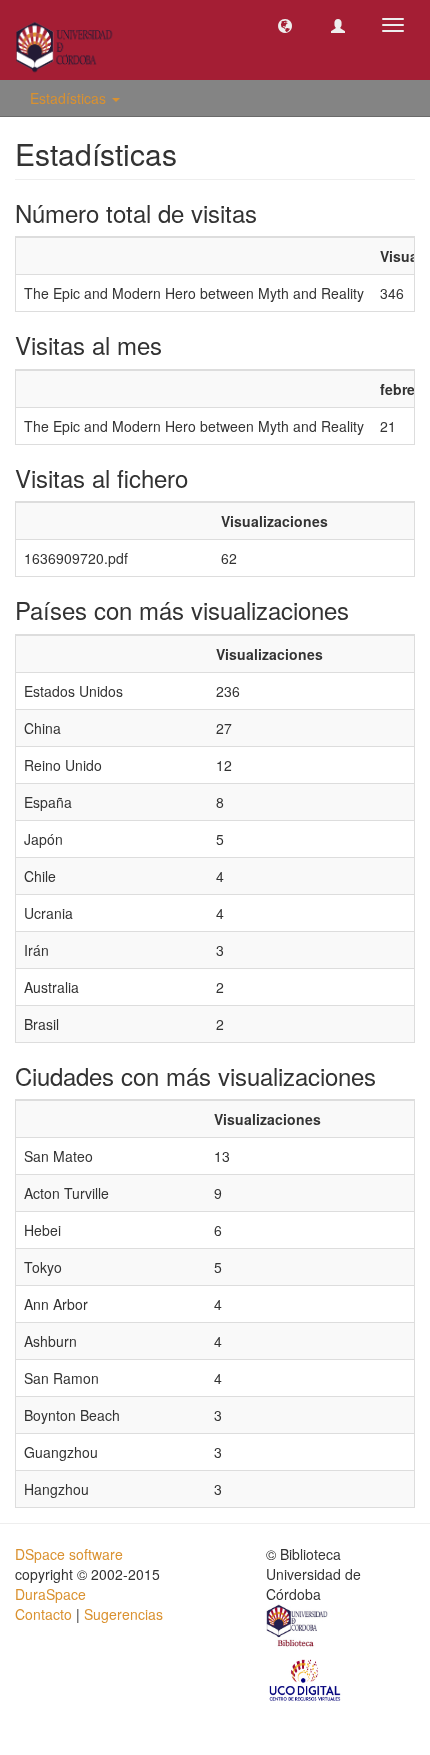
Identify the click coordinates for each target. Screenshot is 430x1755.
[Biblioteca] (298, 1628)
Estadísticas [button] (70, 98)
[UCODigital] (306, 1679)
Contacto (43, 1614)
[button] (285, 25)
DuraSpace (50, 1594)
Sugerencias (123, 1614)
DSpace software (69, 1554)
